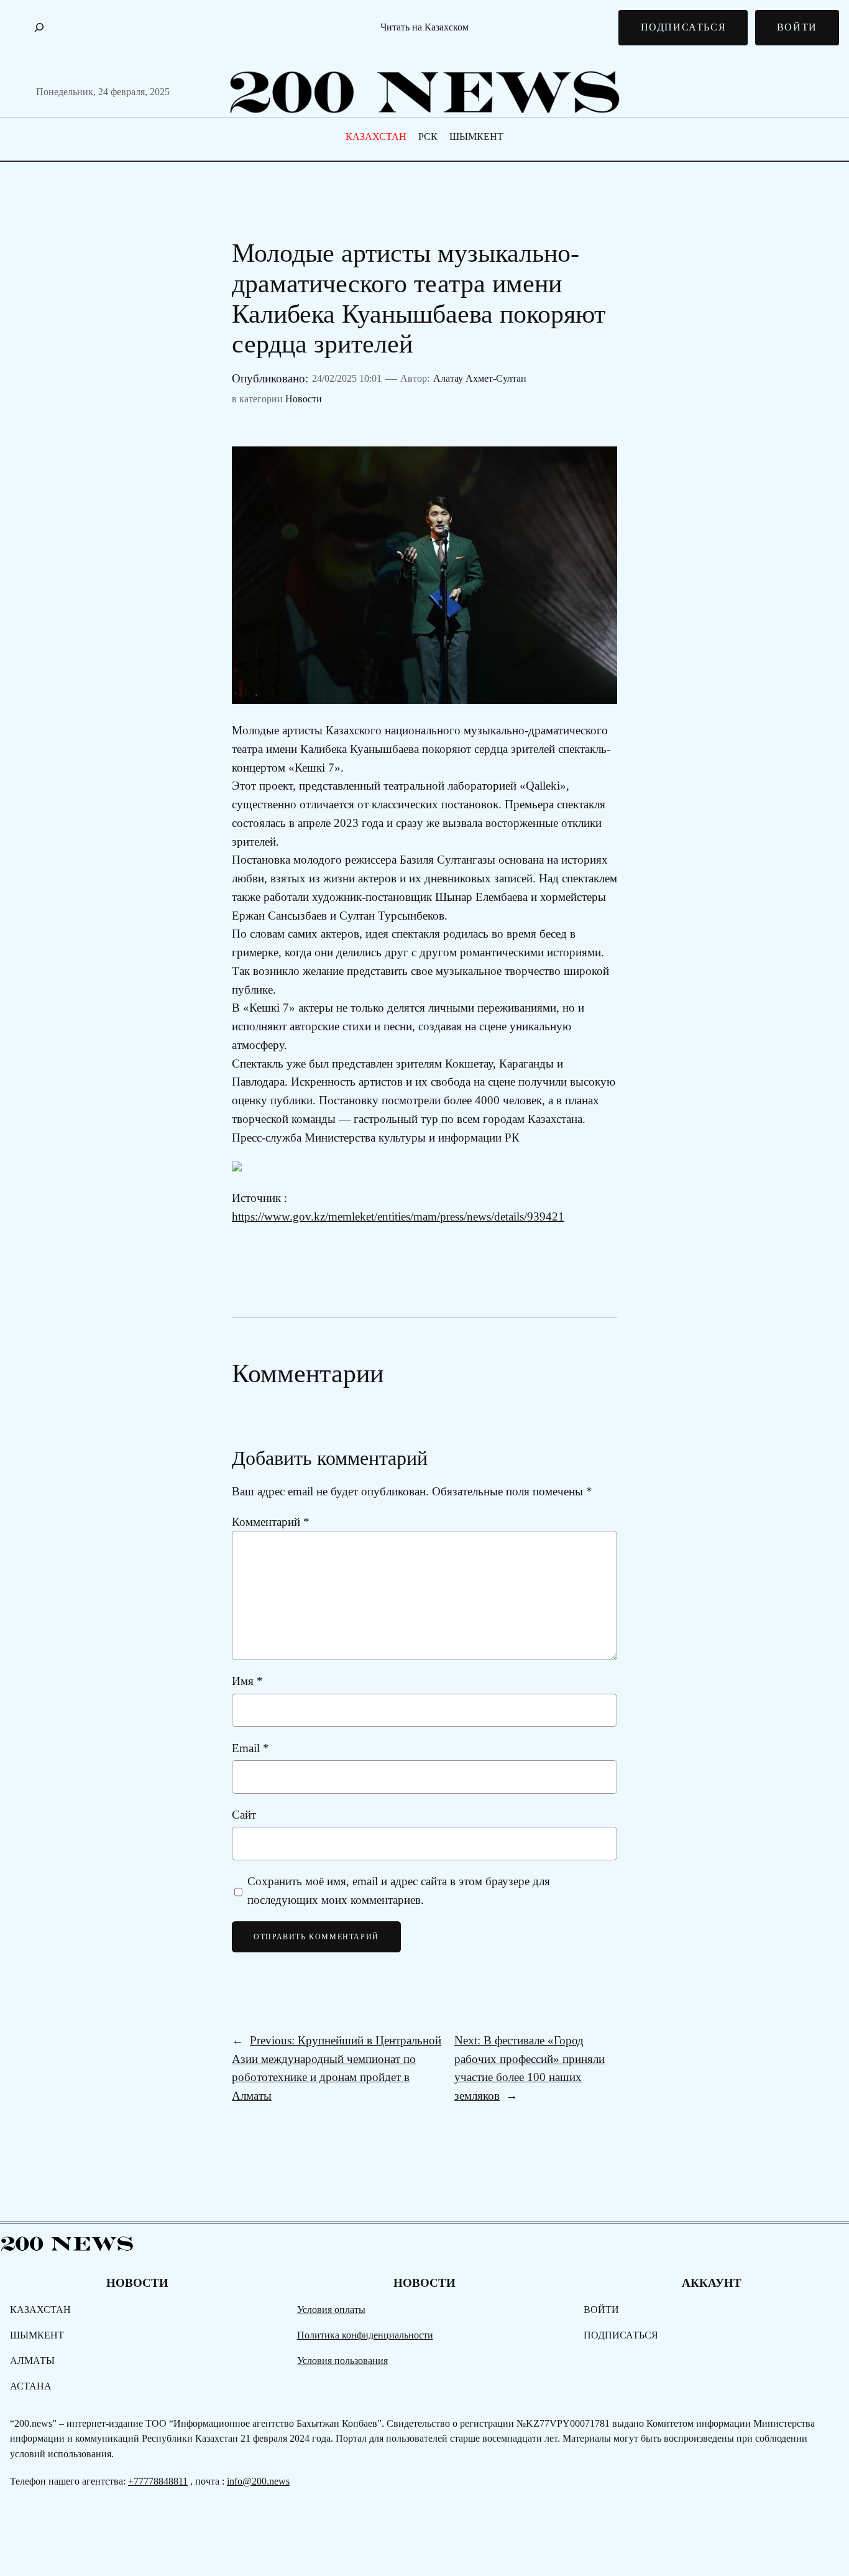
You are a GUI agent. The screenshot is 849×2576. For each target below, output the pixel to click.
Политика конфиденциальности (365, 2335)
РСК (428, 136)
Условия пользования (342, 2361)
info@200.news (258, 2481)
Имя (247, 1681)
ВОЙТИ (797, 27)
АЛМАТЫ (32, 2361)
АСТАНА (31, 2386)
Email (250, 1748)
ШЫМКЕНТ (476, 136)
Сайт (244, 1815)
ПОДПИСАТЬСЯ (684, 27)
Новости (304, 399)
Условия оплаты (331, 2310)
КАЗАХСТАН (376, 136)
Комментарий (271, 1522)
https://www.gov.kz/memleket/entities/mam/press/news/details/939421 (398, 1216)
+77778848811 (158, 2481)
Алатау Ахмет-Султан (480, 378)
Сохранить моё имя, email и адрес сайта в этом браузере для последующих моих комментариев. (399, 1890)
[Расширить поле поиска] (39, 27)
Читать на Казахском (424, 27)
